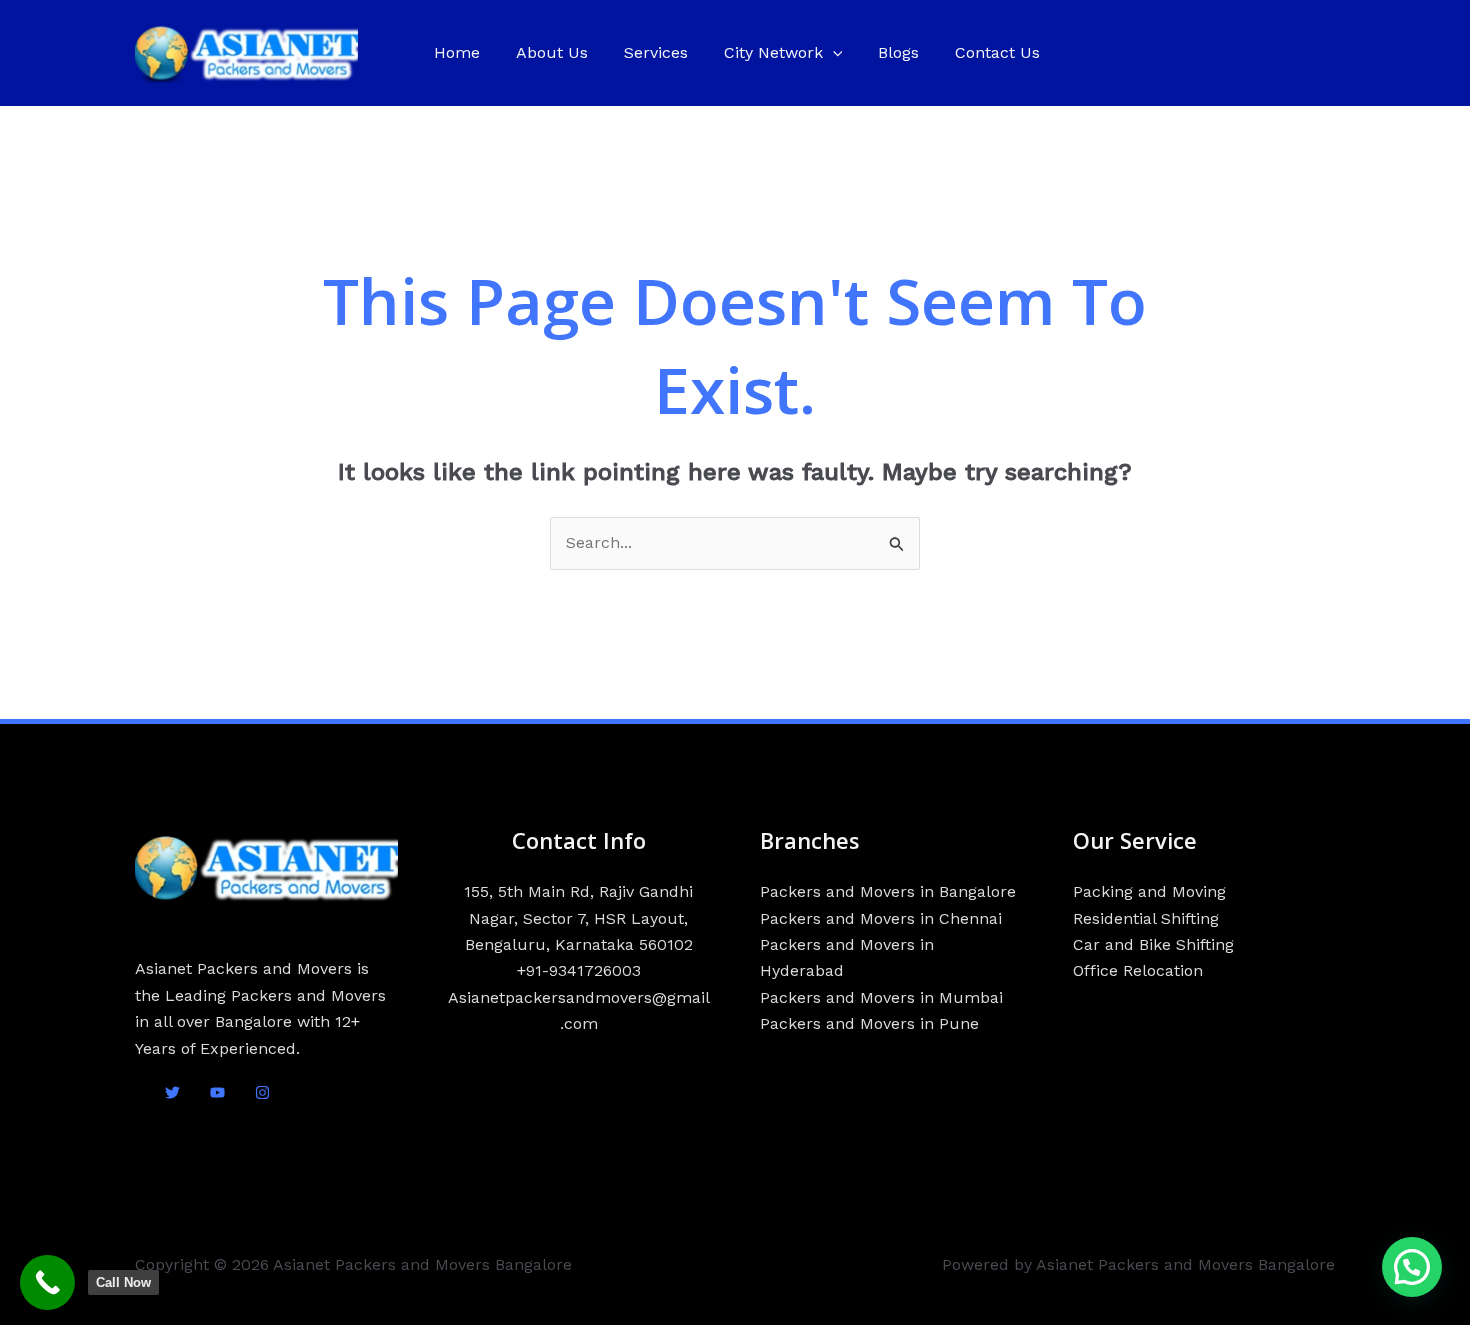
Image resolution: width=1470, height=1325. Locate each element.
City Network (773, 52)
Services (656, 52)
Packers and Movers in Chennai (881, 918)
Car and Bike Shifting (1153, 944)
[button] (833, 53)
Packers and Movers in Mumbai (881, 997)
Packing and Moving (1149, 891)
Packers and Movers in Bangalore (888, 891)
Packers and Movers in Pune (869, 1023)
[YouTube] (217, 1092)
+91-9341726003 (579, 970)
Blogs (898, 52)
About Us (552, 52)
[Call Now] (47, 1282)
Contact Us (997, 52)
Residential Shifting (1146, 918)
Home (457, 52)
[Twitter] (172, 1092)
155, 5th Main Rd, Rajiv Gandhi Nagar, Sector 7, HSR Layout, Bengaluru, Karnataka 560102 (578, 918)
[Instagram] (262, 1092)
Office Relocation (1138, 970)
